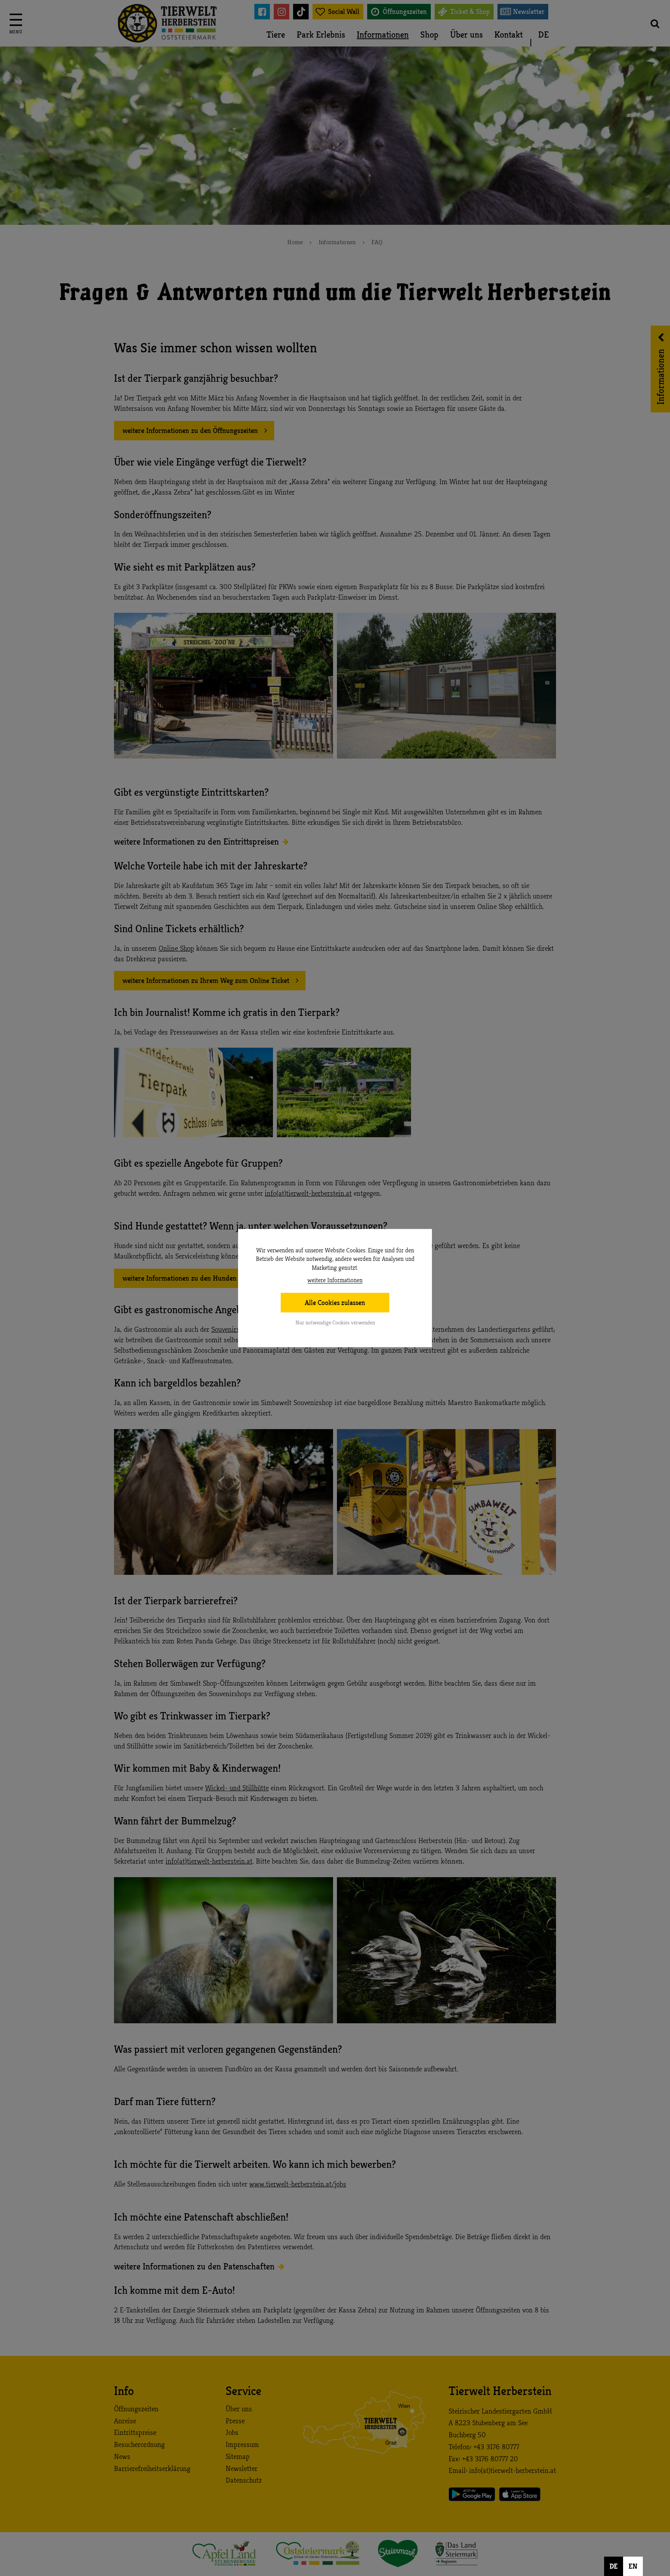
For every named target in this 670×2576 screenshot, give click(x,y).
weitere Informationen (335, 1280)
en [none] (633, 2566)
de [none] (614, 2566)
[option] (633, 2566)
